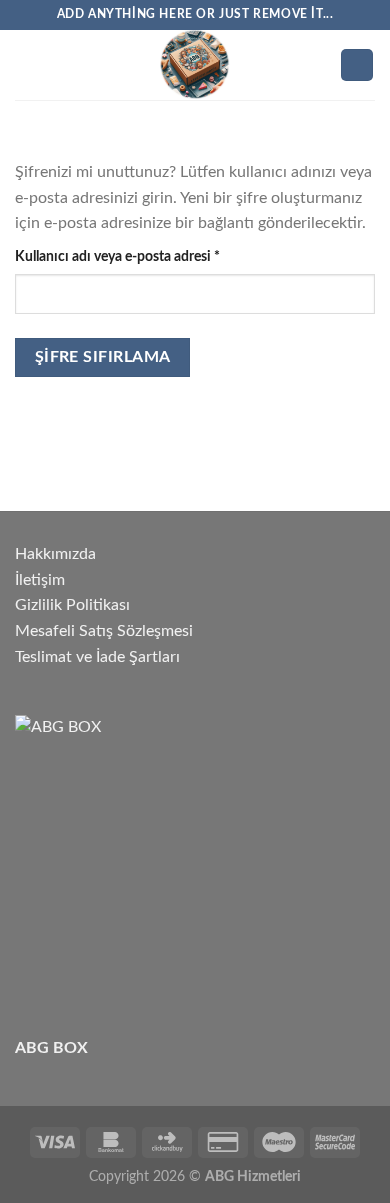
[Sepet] (357, 65)
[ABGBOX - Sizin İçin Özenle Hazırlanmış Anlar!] (195, 65)
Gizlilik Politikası (72, 605)
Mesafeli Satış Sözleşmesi (104, 631)
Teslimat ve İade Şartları (97, 657)
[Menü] (27, 64)
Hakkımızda (55, 554)
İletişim (40, 580)
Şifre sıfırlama (103, 357)
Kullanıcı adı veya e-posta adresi (138, 256)
